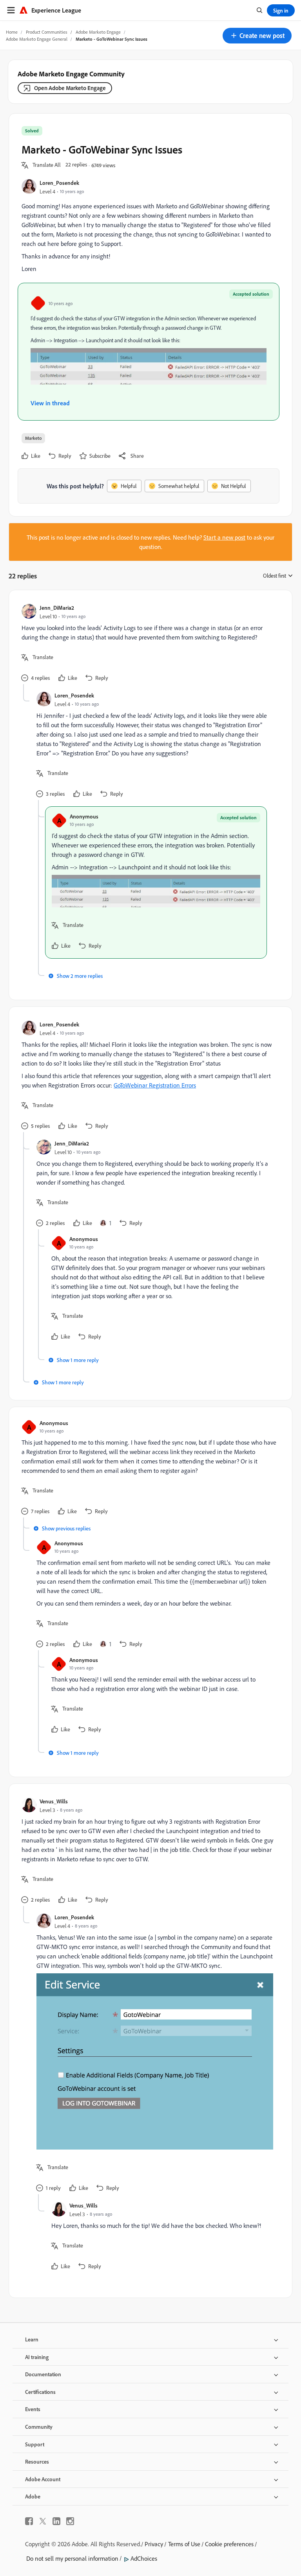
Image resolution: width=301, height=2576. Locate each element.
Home (12, 32)
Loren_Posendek (59, 183)
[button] (257, 36)
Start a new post (224, 537)
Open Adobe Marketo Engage (70, 88)
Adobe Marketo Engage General (37, 39)
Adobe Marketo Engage (98, 32)
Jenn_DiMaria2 (57, 608)
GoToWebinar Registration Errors (155, 1085)
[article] (149, 643)
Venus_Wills (54, 1801)
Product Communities (47, 32)
